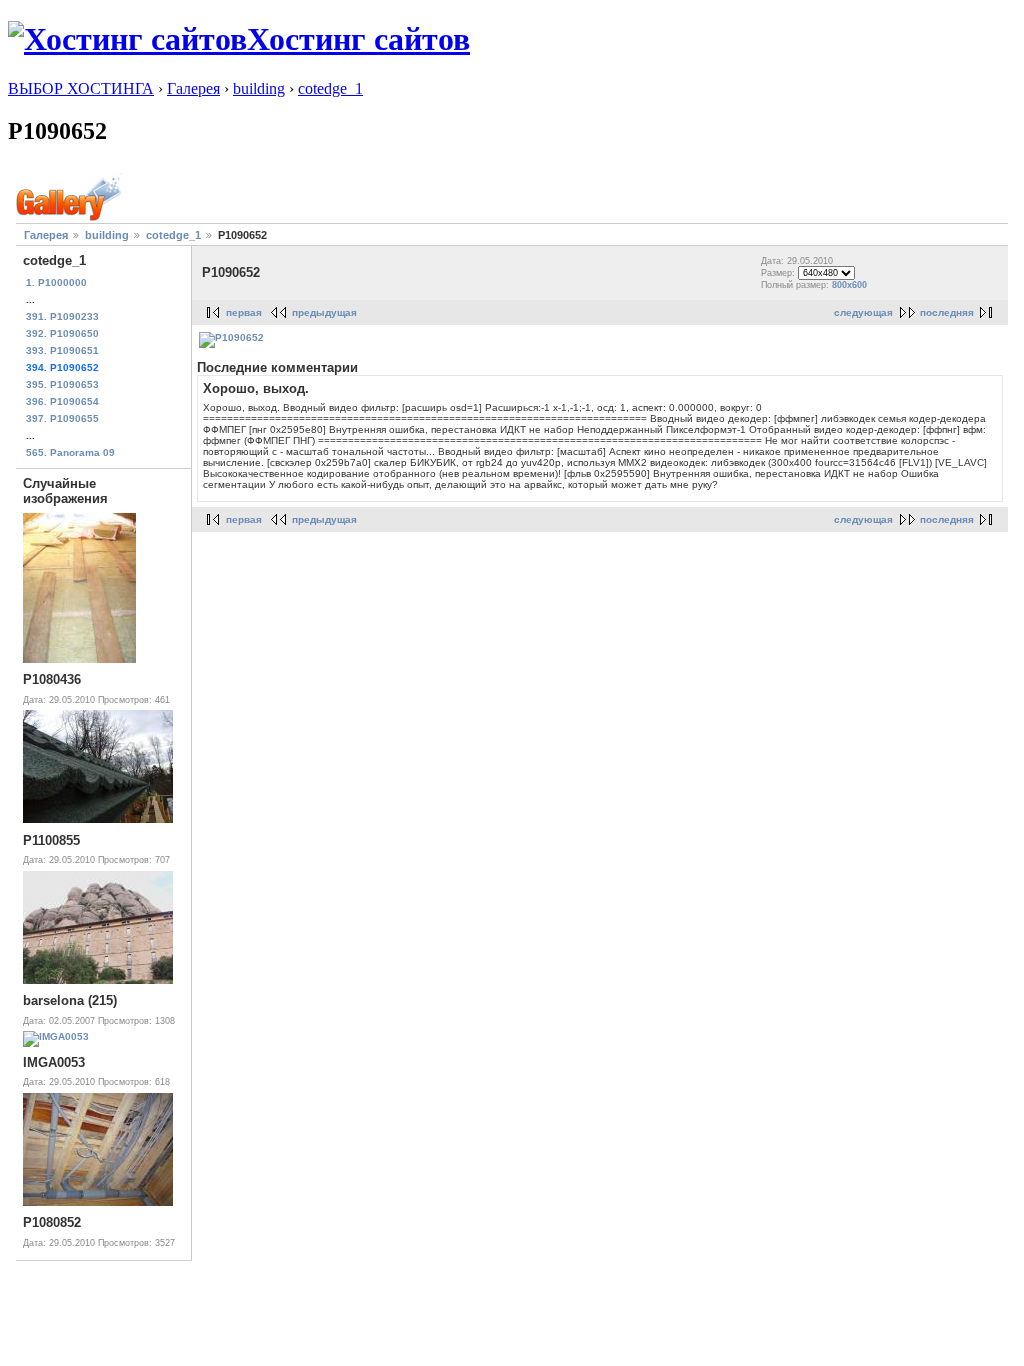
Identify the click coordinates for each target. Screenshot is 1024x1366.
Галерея (193, 88)
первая (244, 312)
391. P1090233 (62, 316)
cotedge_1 (330, 88)
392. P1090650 (62, 333)
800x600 (849, 285)
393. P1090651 (62, 350)
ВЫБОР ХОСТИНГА (81, 88)
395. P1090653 (62, 384)
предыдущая (324, 312)
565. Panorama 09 (70, 452)
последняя (947, 312)
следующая (863, 312)
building (259, 88)
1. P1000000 (56, 282)
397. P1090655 (62, 418)
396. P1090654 (62, 401)
